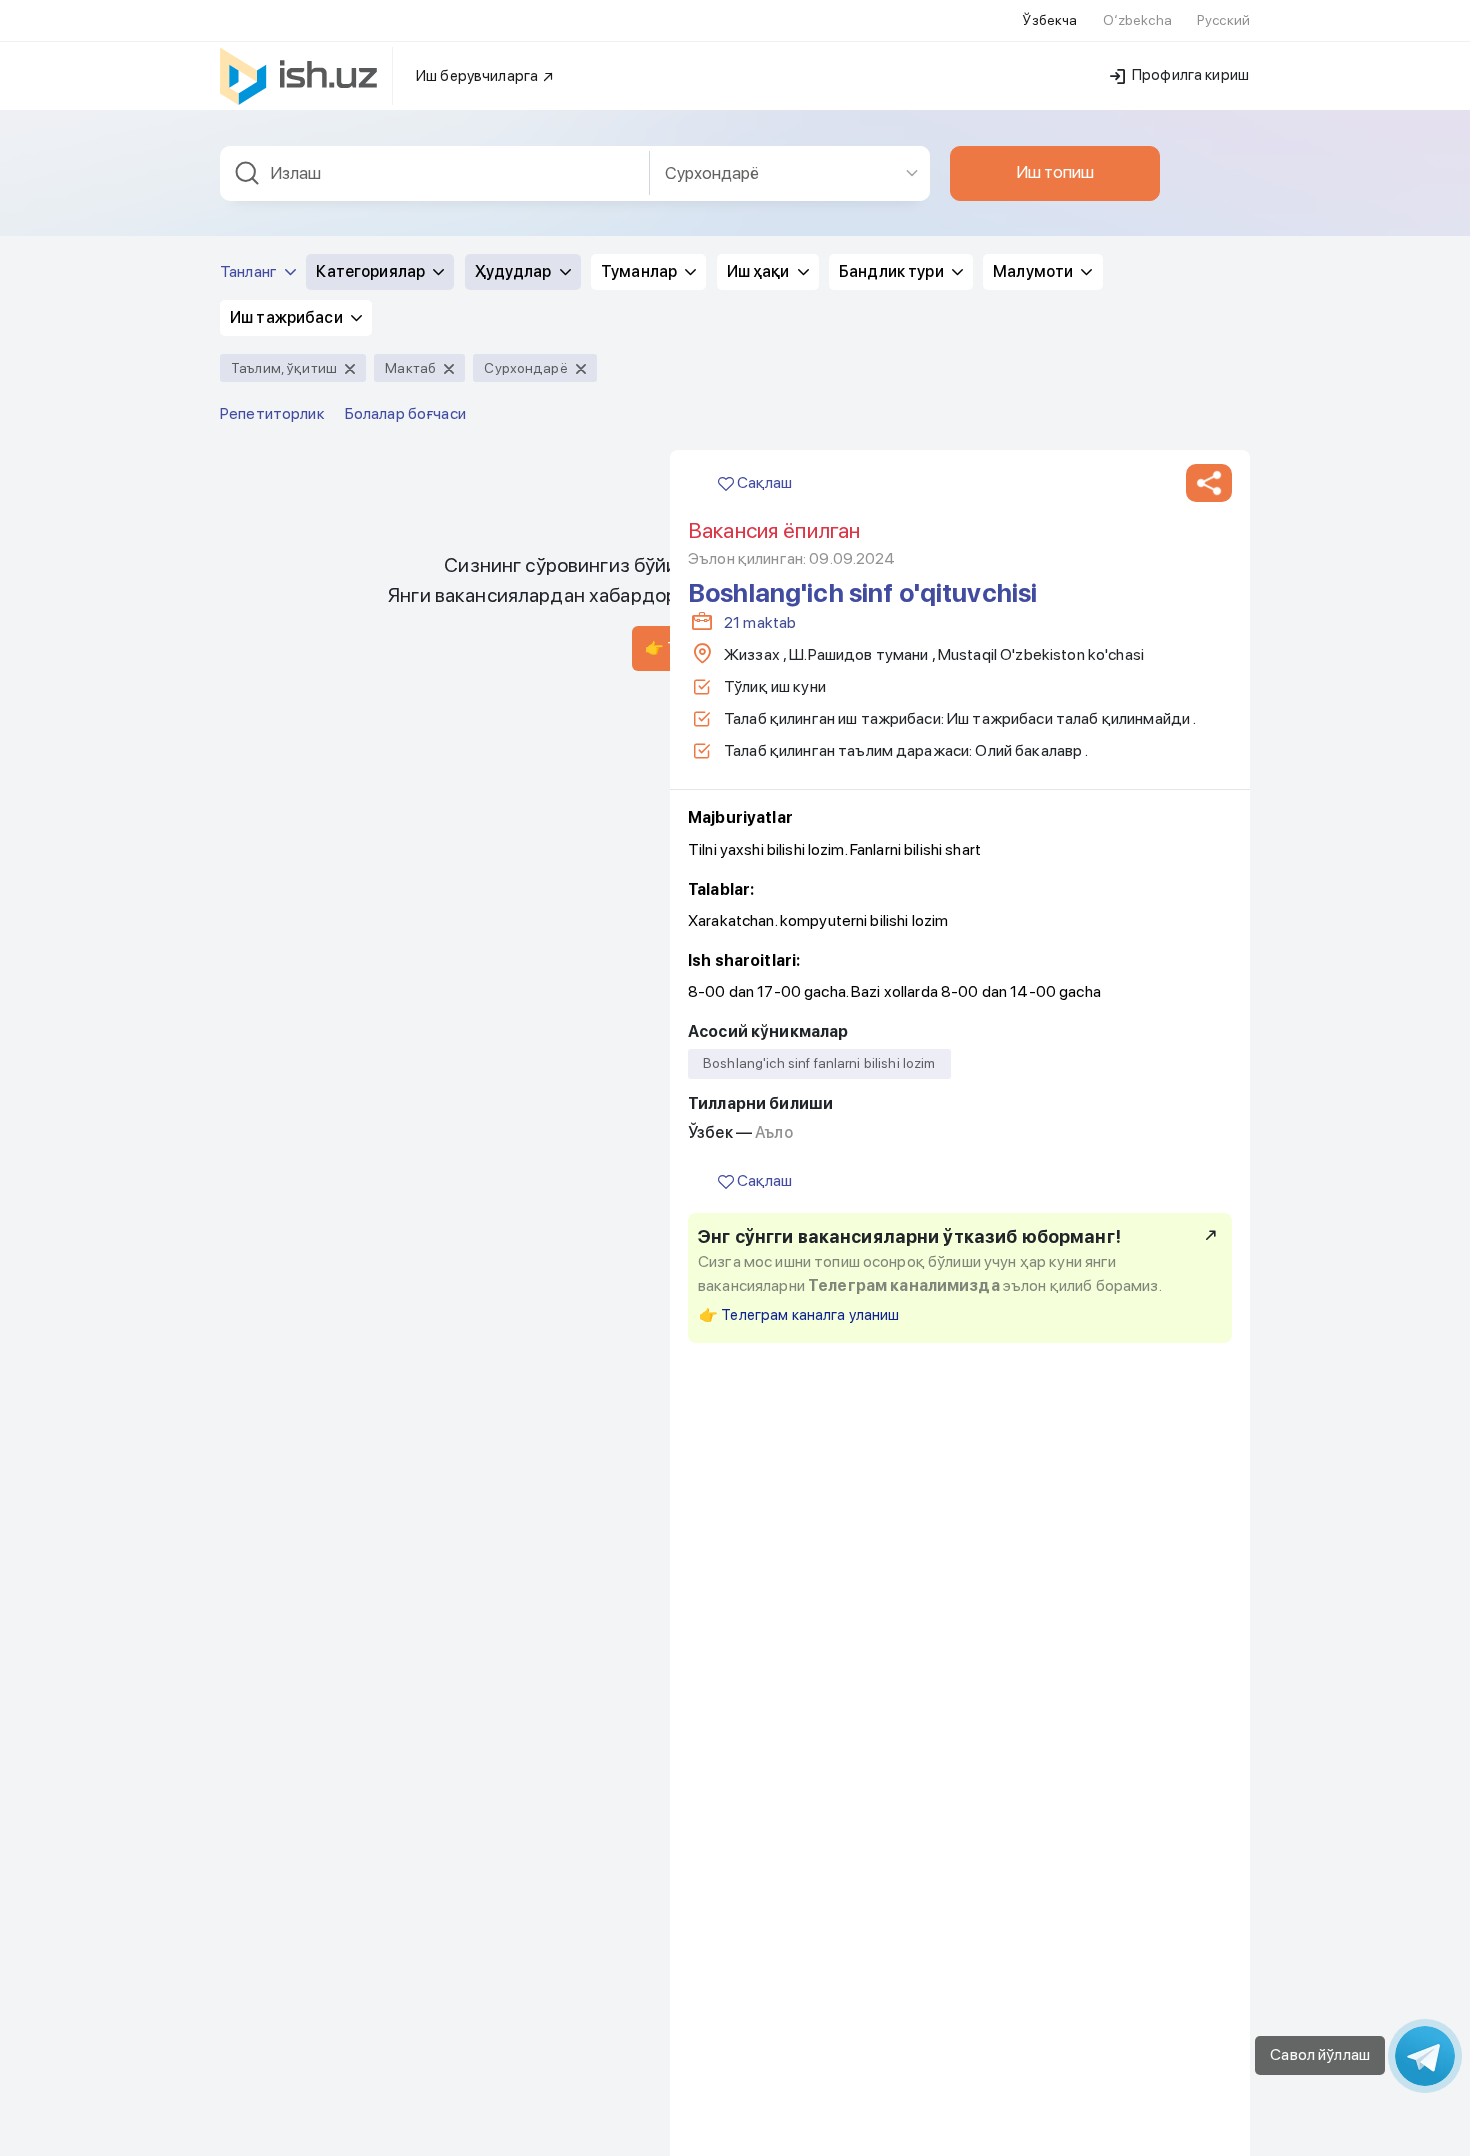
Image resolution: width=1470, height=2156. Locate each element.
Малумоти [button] (1034, 271)
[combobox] (435, 173)
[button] (1209, 483)
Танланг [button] (250, 271)
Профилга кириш (1189, 75)
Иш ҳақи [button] (760, 271)
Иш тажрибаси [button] (288, 317)
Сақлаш (763, 482)
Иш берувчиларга (478, 76)
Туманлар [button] (640, 271)
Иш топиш (1055, 172)
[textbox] (435, 173)
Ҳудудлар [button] (515, 271)
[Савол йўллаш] (1425, 2056)
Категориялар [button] (372, 271)
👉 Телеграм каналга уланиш (799, 1315)
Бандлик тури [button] (893, 271)
